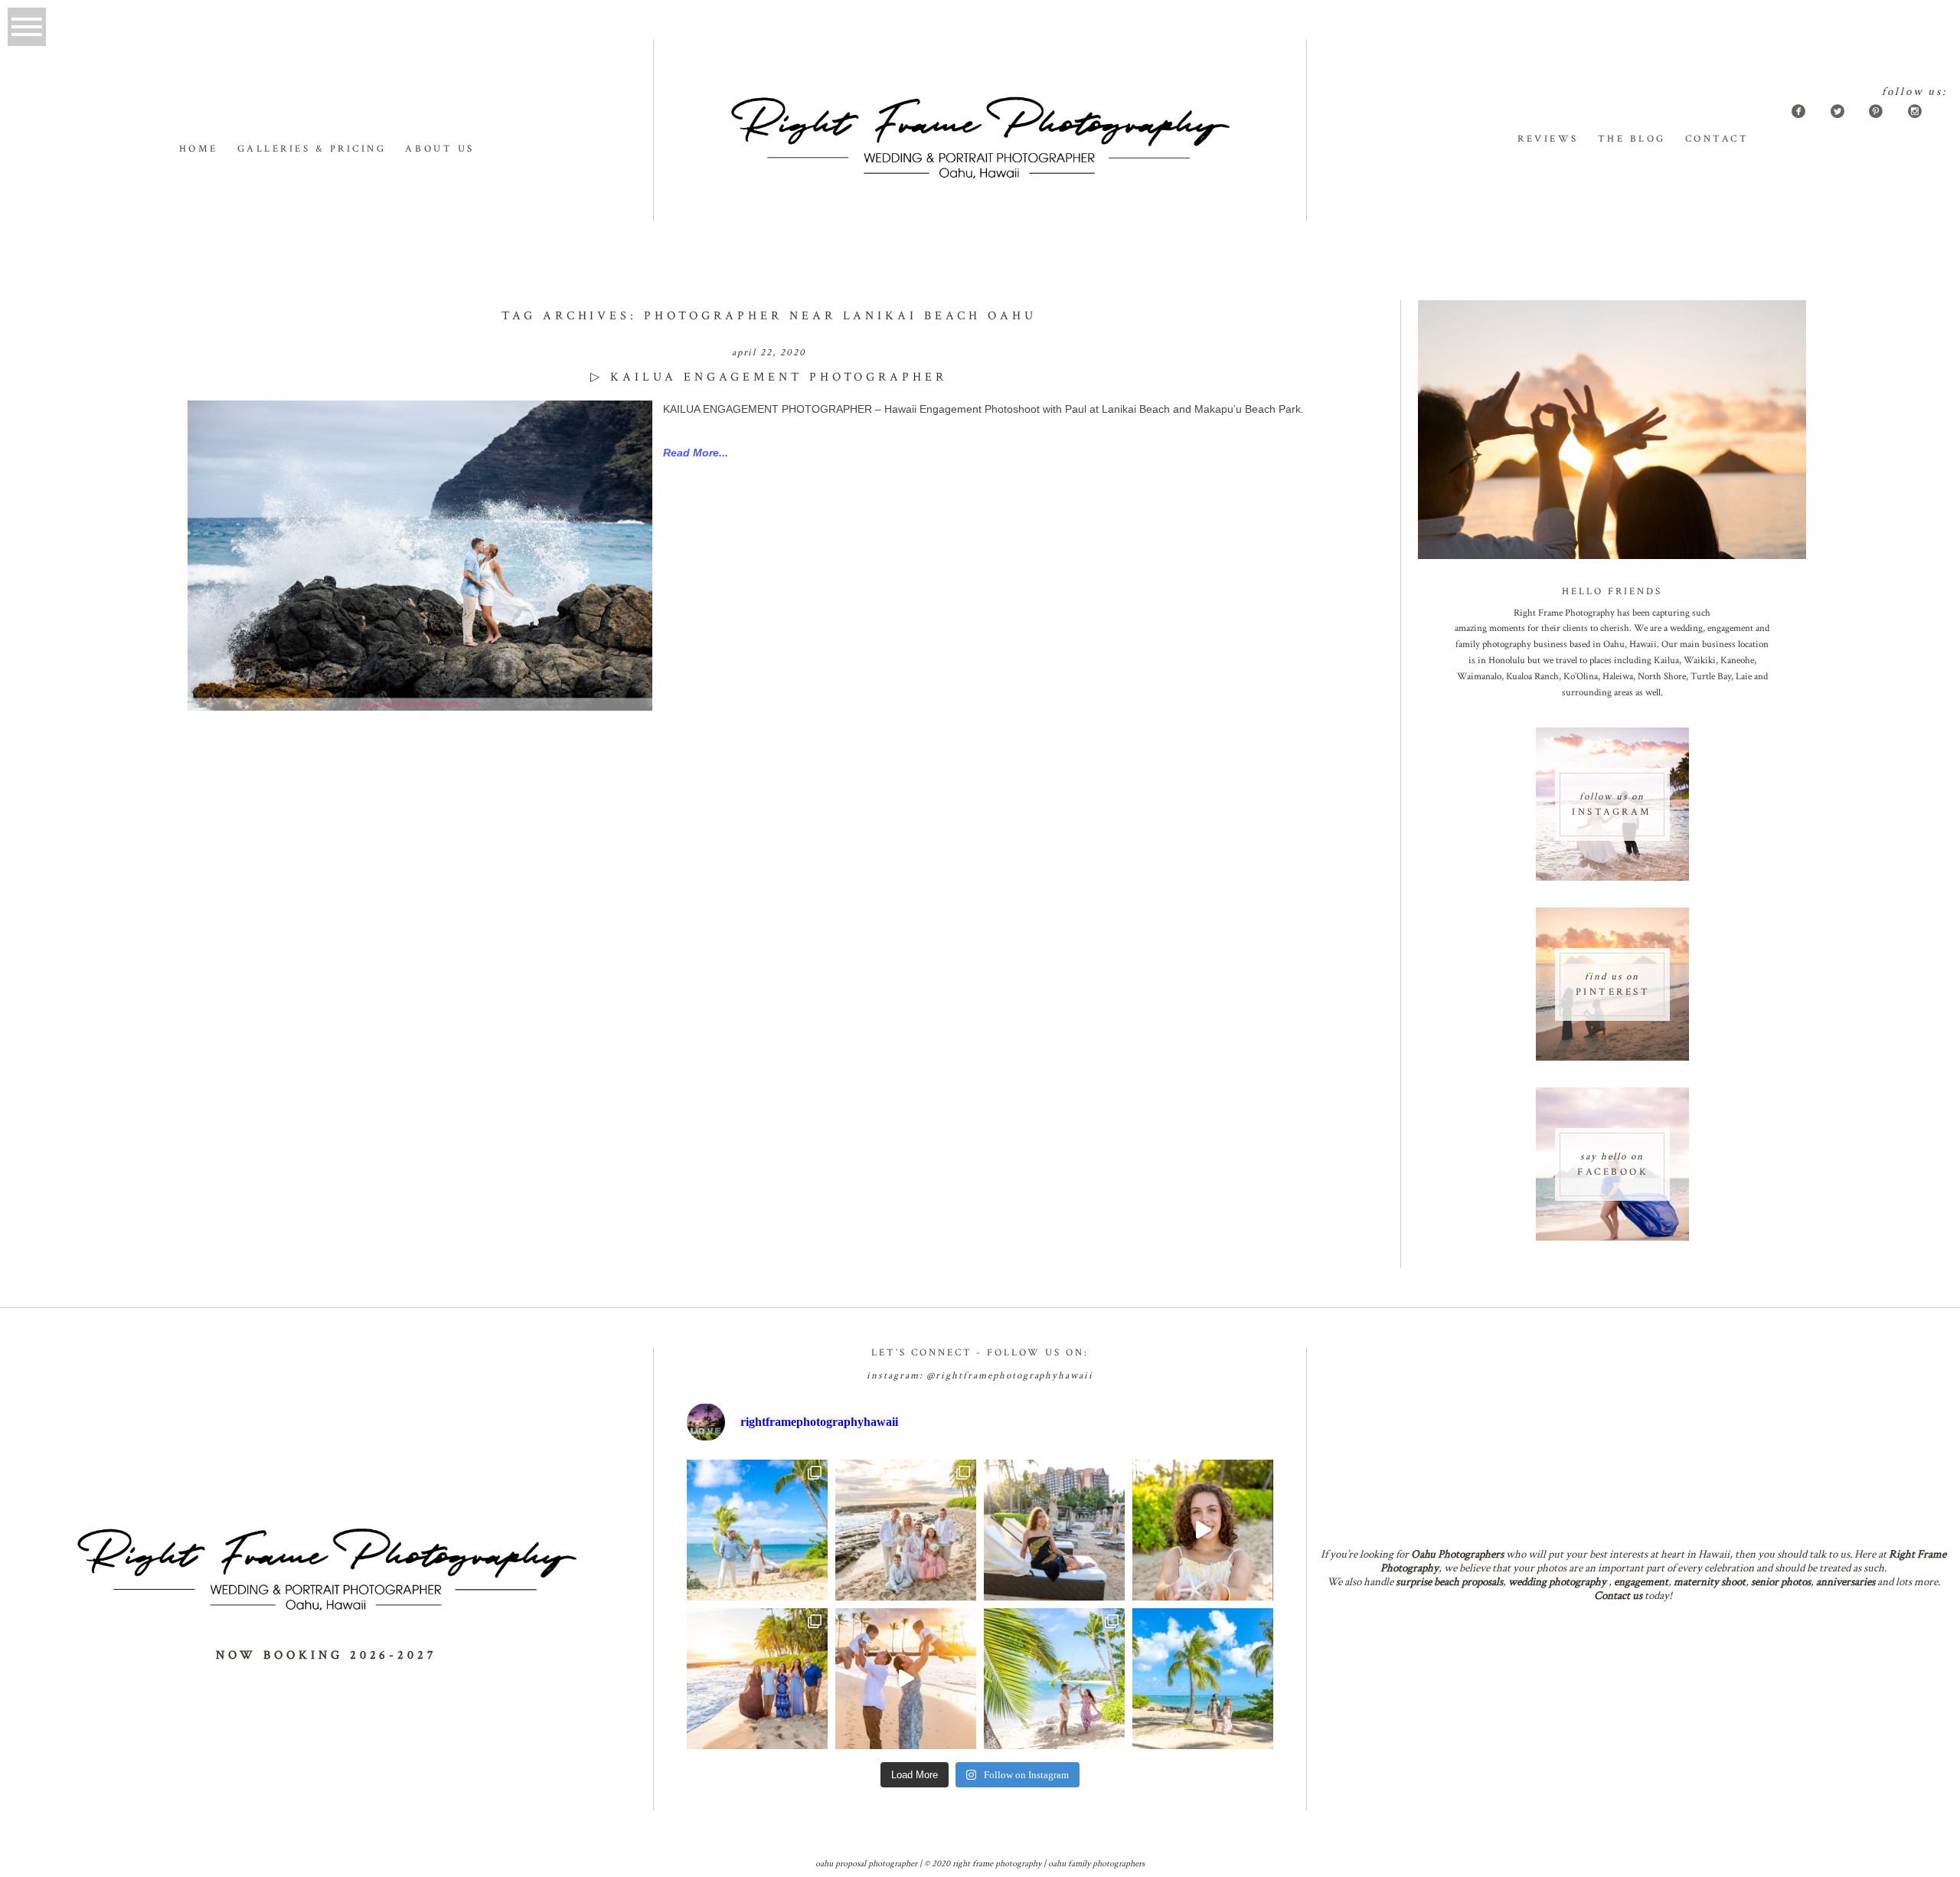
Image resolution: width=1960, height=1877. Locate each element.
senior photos (1781, 1582)
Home (199, 149)
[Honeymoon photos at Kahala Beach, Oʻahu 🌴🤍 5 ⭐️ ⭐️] (757, 1530)
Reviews (1548, 139)
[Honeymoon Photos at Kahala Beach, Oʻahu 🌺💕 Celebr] (1054, 1679)
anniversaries (1846, 1582)
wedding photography (1557, 1582)
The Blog (1632, 139)
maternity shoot (1710, 1582)
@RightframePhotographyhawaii (1010, 1376)
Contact (1717, 139)
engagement (1641, 1582)
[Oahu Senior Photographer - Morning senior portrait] (1203, 1530)
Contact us (1618, 1596)
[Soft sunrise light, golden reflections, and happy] (906, 1679)
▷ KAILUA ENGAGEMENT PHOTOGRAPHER (769, 377)
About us (439, 149)
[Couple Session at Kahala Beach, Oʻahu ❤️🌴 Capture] (1203, 1679)
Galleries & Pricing (312, 149)
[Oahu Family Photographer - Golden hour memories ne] (757, 1679)
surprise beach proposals (1449, 1582)
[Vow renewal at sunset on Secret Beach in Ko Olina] (906, 1530)
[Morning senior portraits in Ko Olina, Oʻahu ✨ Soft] (1054, 1530)
